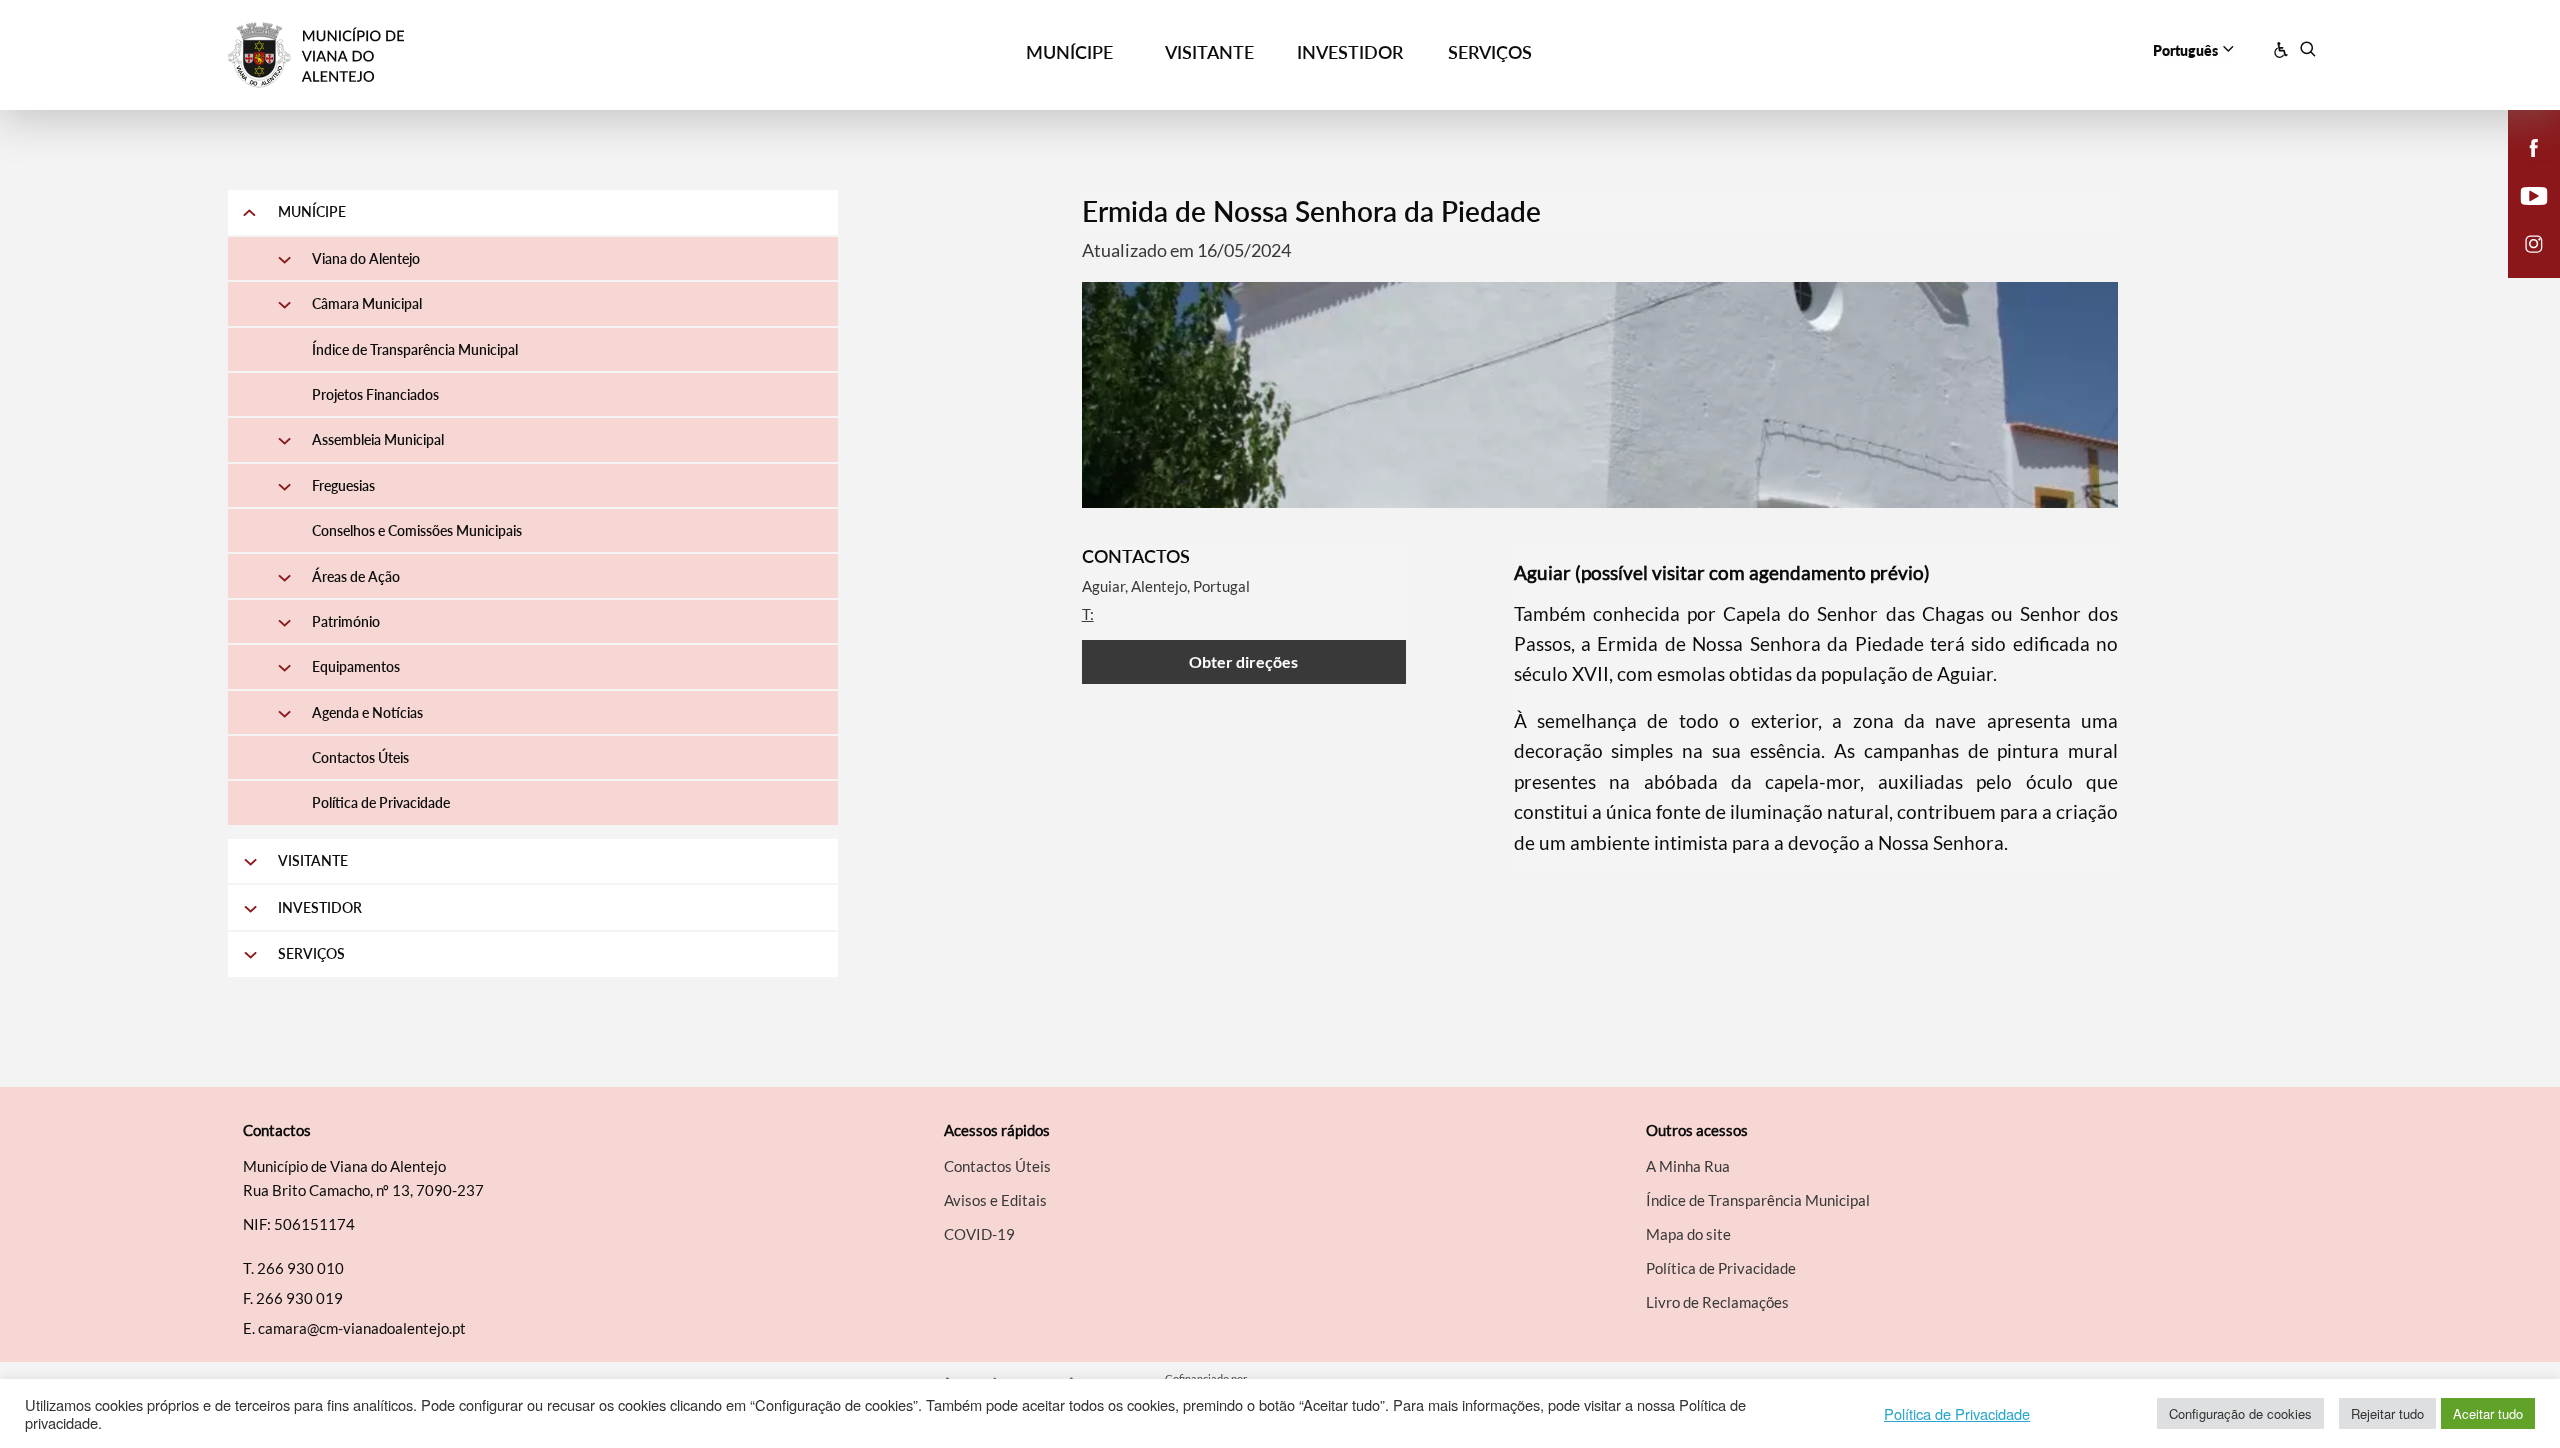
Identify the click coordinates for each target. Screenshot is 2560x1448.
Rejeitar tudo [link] (2387, 1413)
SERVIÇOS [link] (1490, 52)
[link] (491, 55)
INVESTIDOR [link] (1350, 52)
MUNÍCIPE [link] (1069, 52)
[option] (1600, 395)
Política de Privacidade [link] (1957, 1414)
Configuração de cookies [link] (2240, 1413)
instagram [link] (2522, 264)
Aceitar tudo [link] (2488, 1413)
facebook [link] (2522, 168)
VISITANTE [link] (1209, 52)
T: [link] (1088, 614)
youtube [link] (2522, 216)
